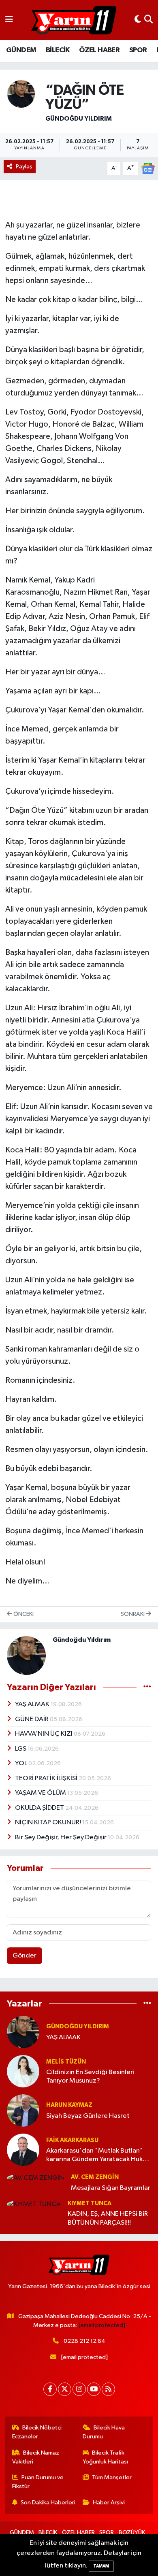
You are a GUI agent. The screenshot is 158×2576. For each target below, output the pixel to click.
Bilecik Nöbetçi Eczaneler (37, 2432)
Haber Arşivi (109, 2503)
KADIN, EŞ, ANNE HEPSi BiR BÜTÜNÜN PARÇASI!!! (108, 2218)
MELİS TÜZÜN (66, 2062)
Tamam (101, 2566)
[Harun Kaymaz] (23, 2110)
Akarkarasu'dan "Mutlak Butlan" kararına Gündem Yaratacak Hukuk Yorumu (98, 2156)
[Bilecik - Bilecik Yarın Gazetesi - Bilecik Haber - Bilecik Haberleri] (74, 20)
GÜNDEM (21, 50)
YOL (22, 1763)
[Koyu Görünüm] (138, 20)
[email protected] (102, 2325)
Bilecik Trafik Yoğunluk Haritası (105, 2457)
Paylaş (24, 167)
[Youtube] (94, 2389)
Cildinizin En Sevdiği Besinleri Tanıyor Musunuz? (90, 2077)
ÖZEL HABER (99, 50)
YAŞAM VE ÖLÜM (41, 1793)
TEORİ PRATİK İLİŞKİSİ (47, 1778)
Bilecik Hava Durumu (104, 2432)
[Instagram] (79, 2389)
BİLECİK (58, 50)
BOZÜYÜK (132, 2532)
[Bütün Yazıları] (147, 1687)
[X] (65, 2389)
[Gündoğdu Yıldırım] (21, 94)
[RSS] (108, 2389)
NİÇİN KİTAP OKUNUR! (49, 1823)
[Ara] (148, 20)
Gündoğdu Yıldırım (79, 119)
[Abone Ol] (148, 168)
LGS (21, 1749)
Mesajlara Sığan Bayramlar (111, 2188)
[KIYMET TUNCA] (34, 2204)
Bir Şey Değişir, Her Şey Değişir (61, 1837)
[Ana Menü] (9, 20)
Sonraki (133, 1614)
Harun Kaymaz (69, 2105)
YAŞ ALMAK (33, 1704)
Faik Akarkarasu (72, 2140)
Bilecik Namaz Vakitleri (36, 2457)
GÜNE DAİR (32, 1719)
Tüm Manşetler (112, 2477)
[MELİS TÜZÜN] (23, 2071)
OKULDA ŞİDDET (40, 1808)
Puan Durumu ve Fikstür (38, 2482)
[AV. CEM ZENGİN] (35, 2178)
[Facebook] (50, 2389)
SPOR (138, 50)
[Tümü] (147, 2003)
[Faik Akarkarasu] (23, 2150)
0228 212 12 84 (84, 2341)
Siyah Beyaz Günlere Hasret (88, 2116)
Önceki (23, 1614)
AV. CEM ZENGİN (95, 2177)
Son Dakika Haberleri (48, 2503)
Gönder (25, 1956)
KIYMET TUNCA (90, 2203)
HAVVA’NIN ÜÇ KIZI (44, 1734)
